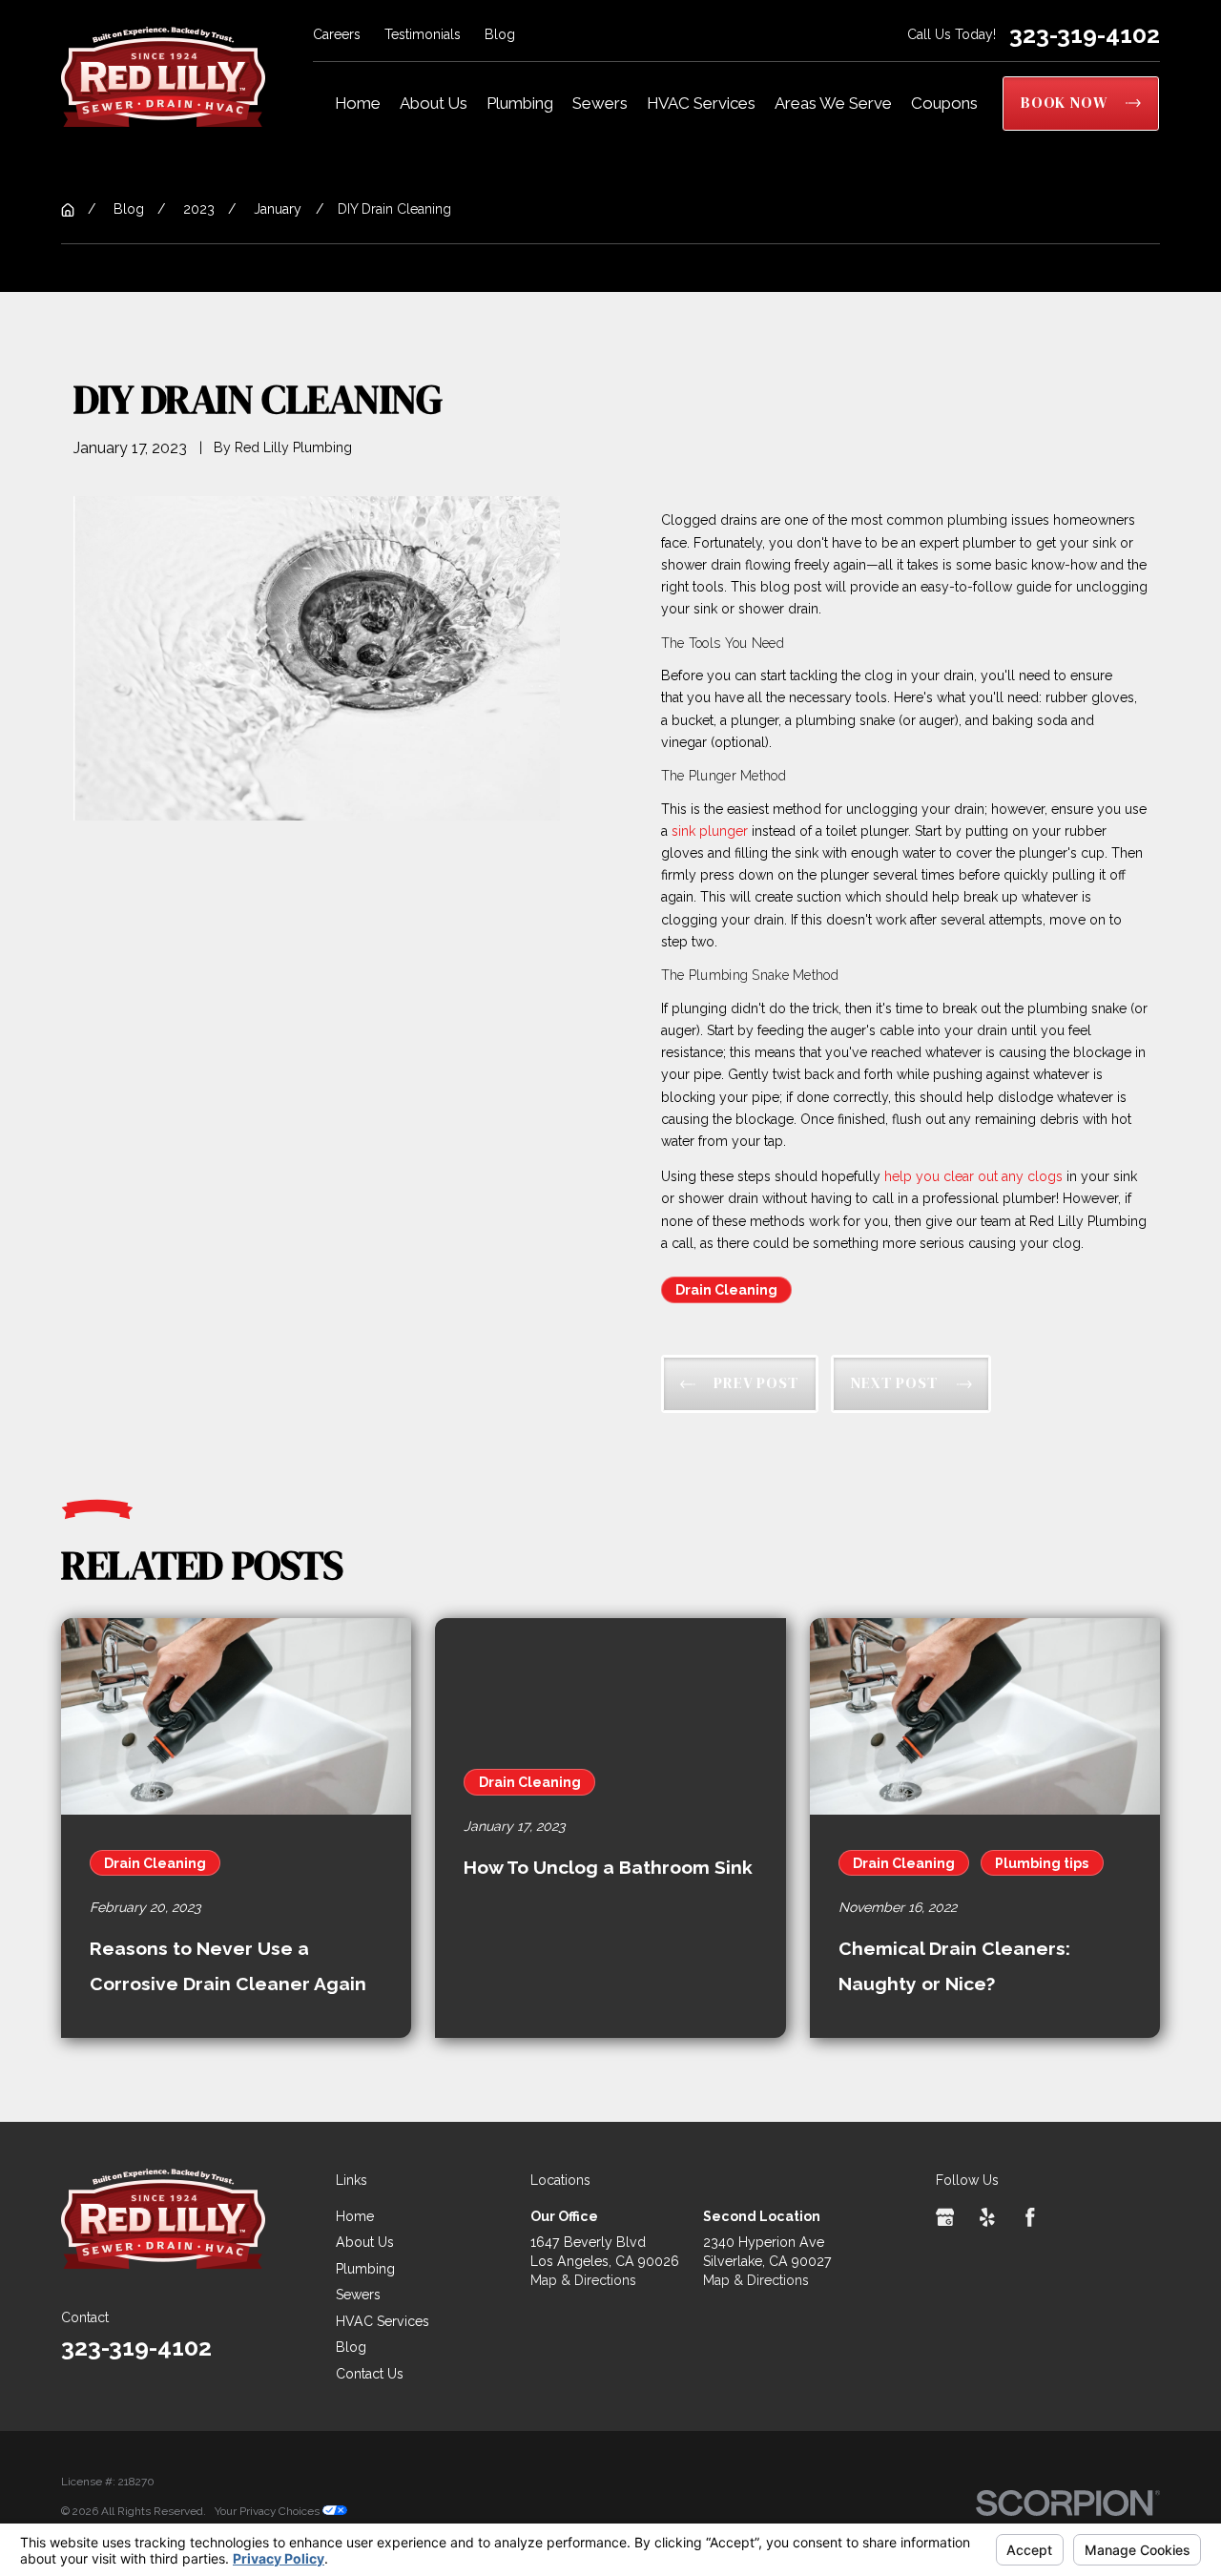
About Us (365, 2242)
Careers (337, 34)
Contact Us (370, 2374)
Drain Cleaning (726, 1290)
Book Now (1064, 103)
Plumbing (365, 2269)
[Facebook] (1030, 2217)
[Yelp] (987, 2217)
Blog (500, 34)
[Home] (163, 77)
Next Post (894, 1383)
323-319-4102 (1085, 35)
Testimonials (423, 34)
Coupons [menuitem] (944, 103)
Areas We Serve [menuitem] (833, 103)
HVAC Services (383, 2321)
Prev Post (756, 1383)
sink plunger (710, 831)
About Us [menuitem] (434, 103)
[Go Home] (68, 210)
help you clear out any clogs (973, 1176)
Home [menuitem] (358, 103)
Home (355, 2216)
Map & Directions (583, 2280)
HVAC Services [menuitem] (701, 103)
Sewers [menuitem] (600, 103)
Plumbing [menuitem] (520, 103)
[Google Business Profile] (945, 2217)
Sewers (358, 2295)
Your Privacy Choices (269, 2511)
